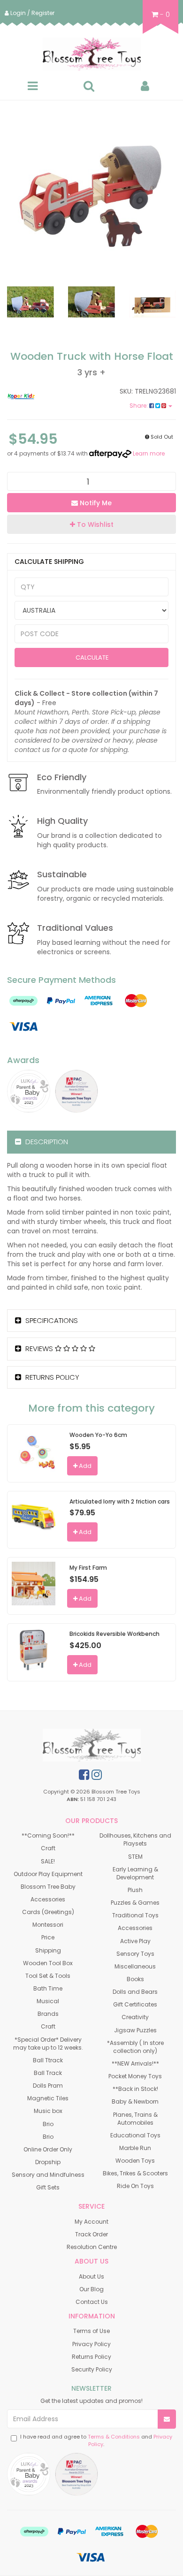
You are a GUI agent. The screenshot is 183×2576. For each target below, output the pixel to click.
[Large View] (30, 302)
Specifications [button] (51, 1320)
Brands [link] (48, 2014)
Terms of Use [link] (91, 2331)
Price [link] (48, 1937)
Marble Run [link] (135, 2148)
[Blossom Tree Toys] (91, 54)
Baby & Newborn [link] (135, 2101)
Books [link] (135, 1979)
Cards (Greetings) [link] (48, 1912)
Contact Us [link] (92, 2302)
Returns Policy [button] (51, 1377)
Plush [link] (135, 1890)
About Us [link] (91, 2276)
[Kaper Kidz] (46, 396)
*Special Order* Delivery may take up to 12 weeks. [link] (48, 2044)
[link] (84, 1775)
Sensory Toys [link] (135, 1954)
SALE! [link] (48, 1861)
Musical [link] (48, 2001)
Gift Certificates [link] (135, 2004)
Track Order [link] (91, 2234)
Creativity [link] (135, 2017)
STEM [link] (135, 1857)
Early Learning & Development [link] (135, 1873)
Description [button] (46, 1142)
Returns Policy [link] (91, 2357)
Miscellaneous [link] (135, 1966)
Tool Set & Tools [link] (48, 1976)
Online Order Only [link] (48, 2149)
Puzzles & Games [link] (135, 1903)
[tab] (91, 1142)
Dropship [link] (48, 2162)
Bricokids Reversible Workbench (114, 1634)
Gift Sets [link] (48, 2187)
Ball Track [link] (48, 2073)
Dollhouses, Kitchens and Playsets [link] (135, 1839)
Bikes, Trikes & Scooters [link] (135, 2173)
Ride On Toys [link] (135, 2186)
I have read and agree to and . (96, 2441)
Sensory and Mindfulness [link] (48, 2175)
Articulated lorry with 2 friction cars (120, 1501)
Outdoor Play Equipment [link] (48, 1874)
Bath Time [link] (48, 1988)
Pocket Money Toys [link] (135, 2076)
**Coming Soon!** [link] (48, 1835)
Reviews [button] (39, 1349)
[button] (91, 524)
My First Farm (88, 1568)
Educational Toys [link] (135, 2135)
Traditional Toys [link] (135, 1915)
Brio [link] (48, 2124)
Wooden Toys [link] (135, 2161)
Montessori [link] (48, 1925)
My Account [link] (91, 2222)
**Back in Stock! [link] (135, 2089)
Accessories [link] (48, 1899)
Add (84, 1466)
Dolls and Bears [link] (135, 1992)
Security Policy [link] (92, 2369)
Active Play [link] (135, 1941)
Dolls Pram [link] (48, 2086)
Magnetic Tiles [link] (48, 2098)
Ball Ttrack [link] (48, 2060)
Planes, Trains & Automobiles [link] (135, 2119)
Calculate (91, 657)
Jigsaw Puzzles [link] (135, 2030)
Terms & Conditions (114, 2437)
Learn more (149, 453)
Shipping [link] (48, 1950)
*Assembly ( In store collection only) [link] (135, 2047)
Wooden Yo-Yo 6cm (98, 1435)
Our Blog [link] (91, 2289)
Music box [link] (48, 2111)
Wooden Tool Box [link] (48, 1963)
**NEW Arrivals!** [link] (135, 2063)
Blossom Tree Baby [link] (48, 1887)
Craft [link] (48, 1848)
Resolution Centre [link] (92, 2247)
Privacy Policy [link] (91, 2344)
